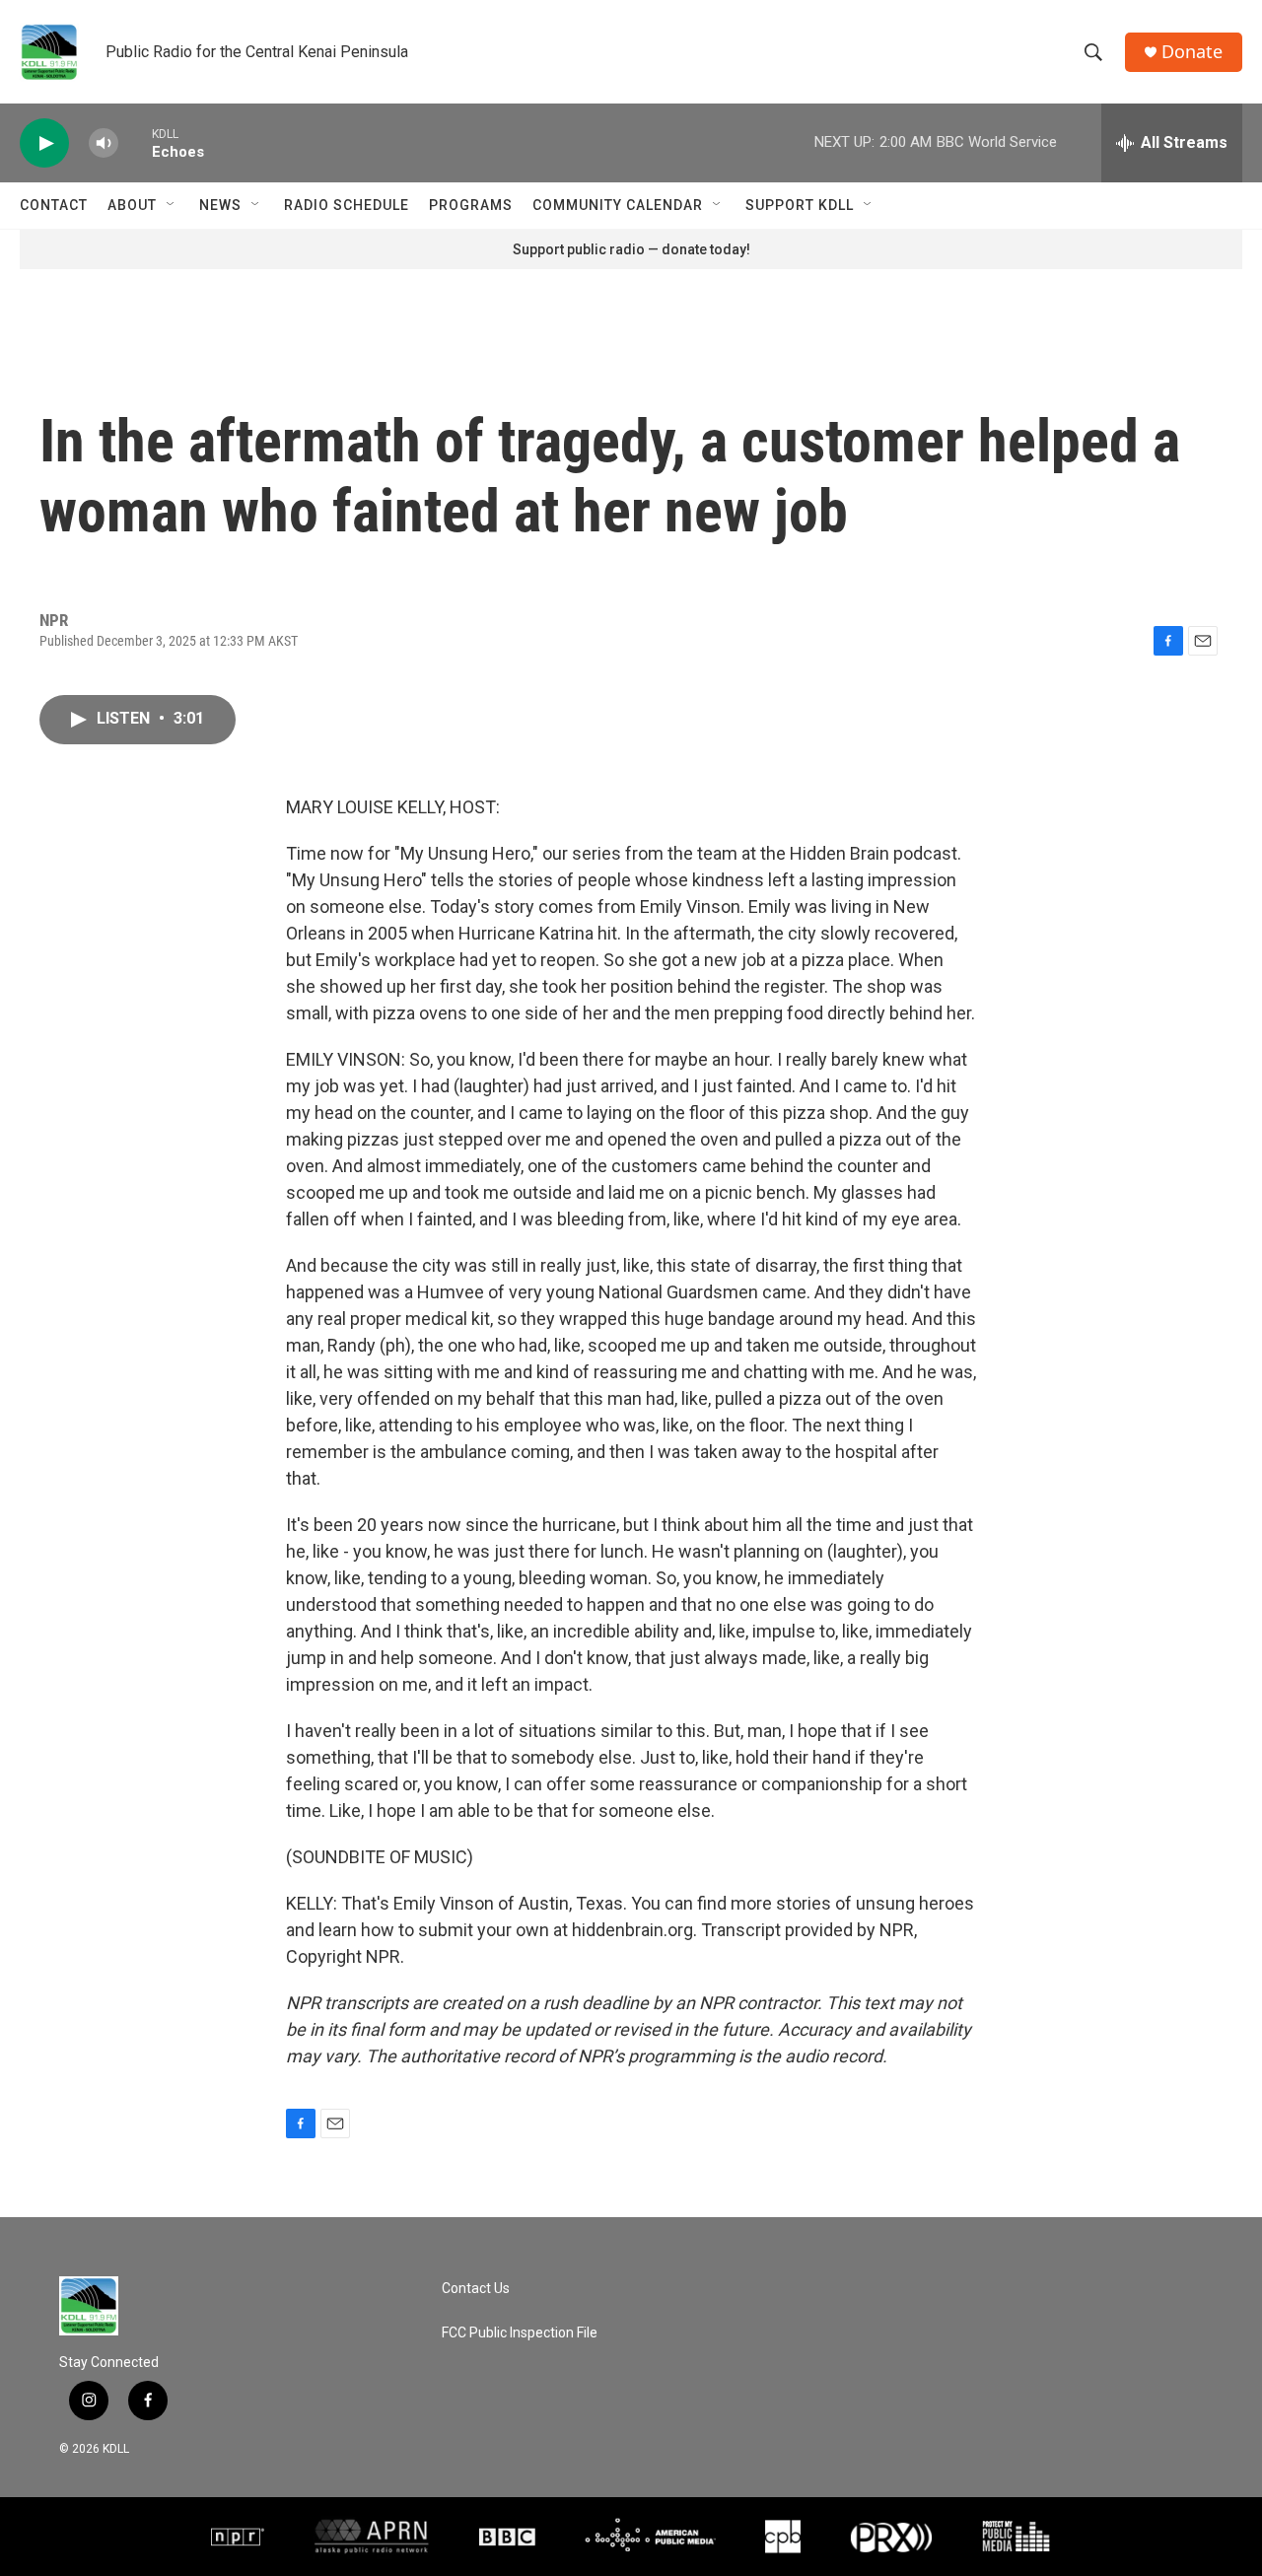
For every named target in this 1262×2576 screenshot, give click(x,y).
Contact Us (476, 2289)
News (220, 205)
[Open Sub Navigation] (172, 205)
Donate (1192, 52)
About (132, 205)
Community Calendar (618, 205)
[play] (44, 143)
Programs (471, 205)
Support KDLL (800, 205)
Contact (54, 205)
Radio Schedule (347, 205)
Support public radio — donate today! (631, 249)
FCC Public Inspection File (520, 2333)
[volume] (104, 143)
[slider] (135, 142)
